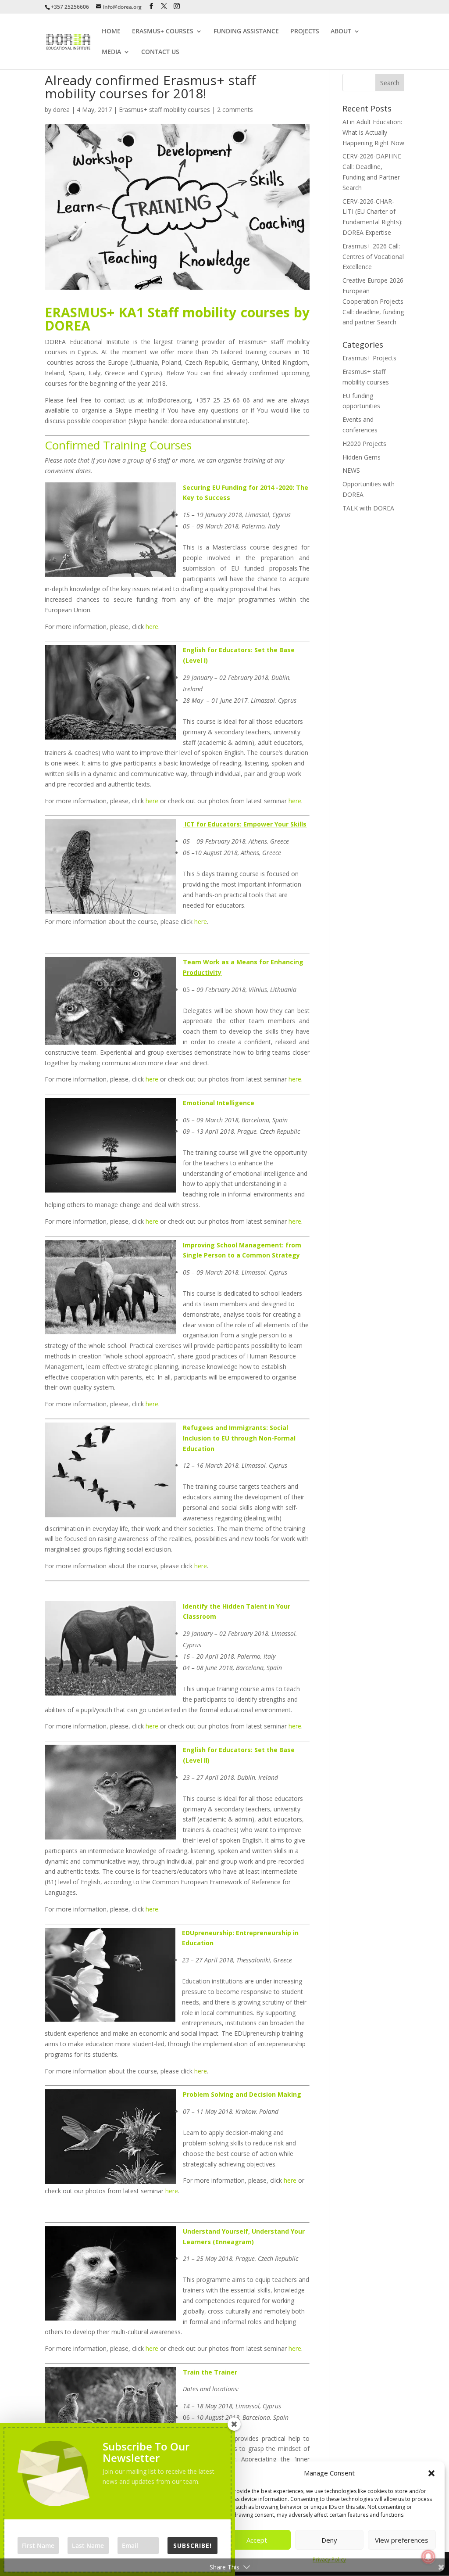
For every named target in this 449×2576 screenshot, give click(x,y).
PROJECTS (305, 32)
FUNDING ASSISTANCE (246, 32)
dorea (61, 110)
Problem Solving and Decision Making (242, 2094)
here (152, 627)
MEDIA (111, 52)
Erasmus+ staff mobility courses (164, 110)
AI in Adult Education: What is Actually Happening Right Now (373, 132)
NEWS (351, 470)
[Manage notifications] (428, 2557)
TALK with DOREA (368, 508)
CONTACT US (160, 52)
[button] (431, 2473)
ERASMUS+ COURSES (163, 32)
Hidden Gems (362, 457)
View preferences (402, 2540)
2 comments (235, 110)
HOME (111, 32)
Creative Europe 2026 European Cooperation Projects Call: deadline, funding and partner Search (373, 301)
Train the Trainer (210, 2372)
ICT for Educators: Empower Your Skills (245, 824)
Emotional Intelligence (219, 1103)
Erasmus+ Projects (369, 358)
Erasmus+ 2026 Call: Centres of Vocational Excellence (373, 257)
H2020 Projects (364, 444)
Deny (329, 2540)
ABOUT (341, 32)
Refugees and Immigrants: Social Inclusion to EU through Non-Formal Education (239, 1438)
